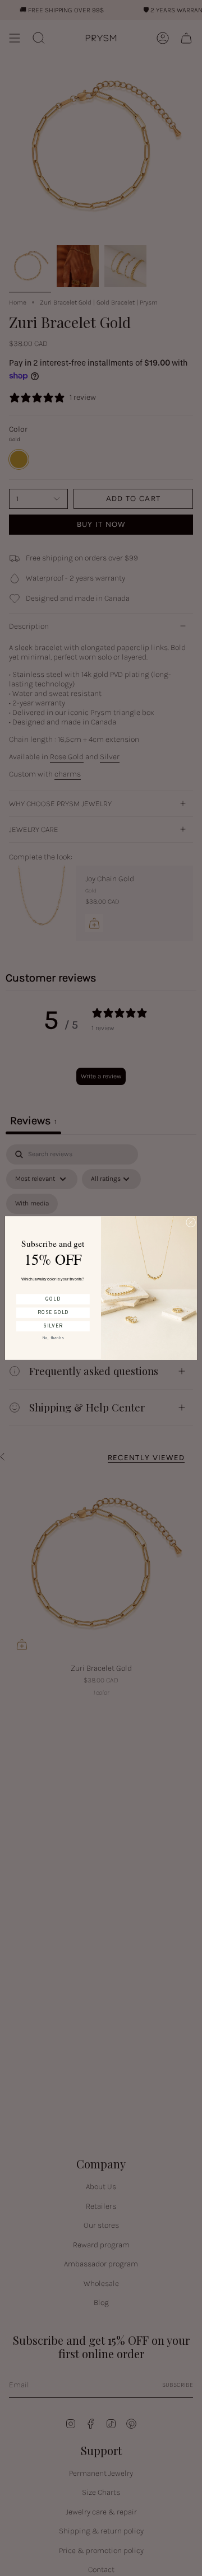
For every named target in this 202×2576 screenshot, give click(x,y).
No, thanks (53, 1338)
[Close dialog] (190, 1222)
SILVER (53, 1326)
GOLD (53, 1299)
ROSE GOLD (53, 1313)
